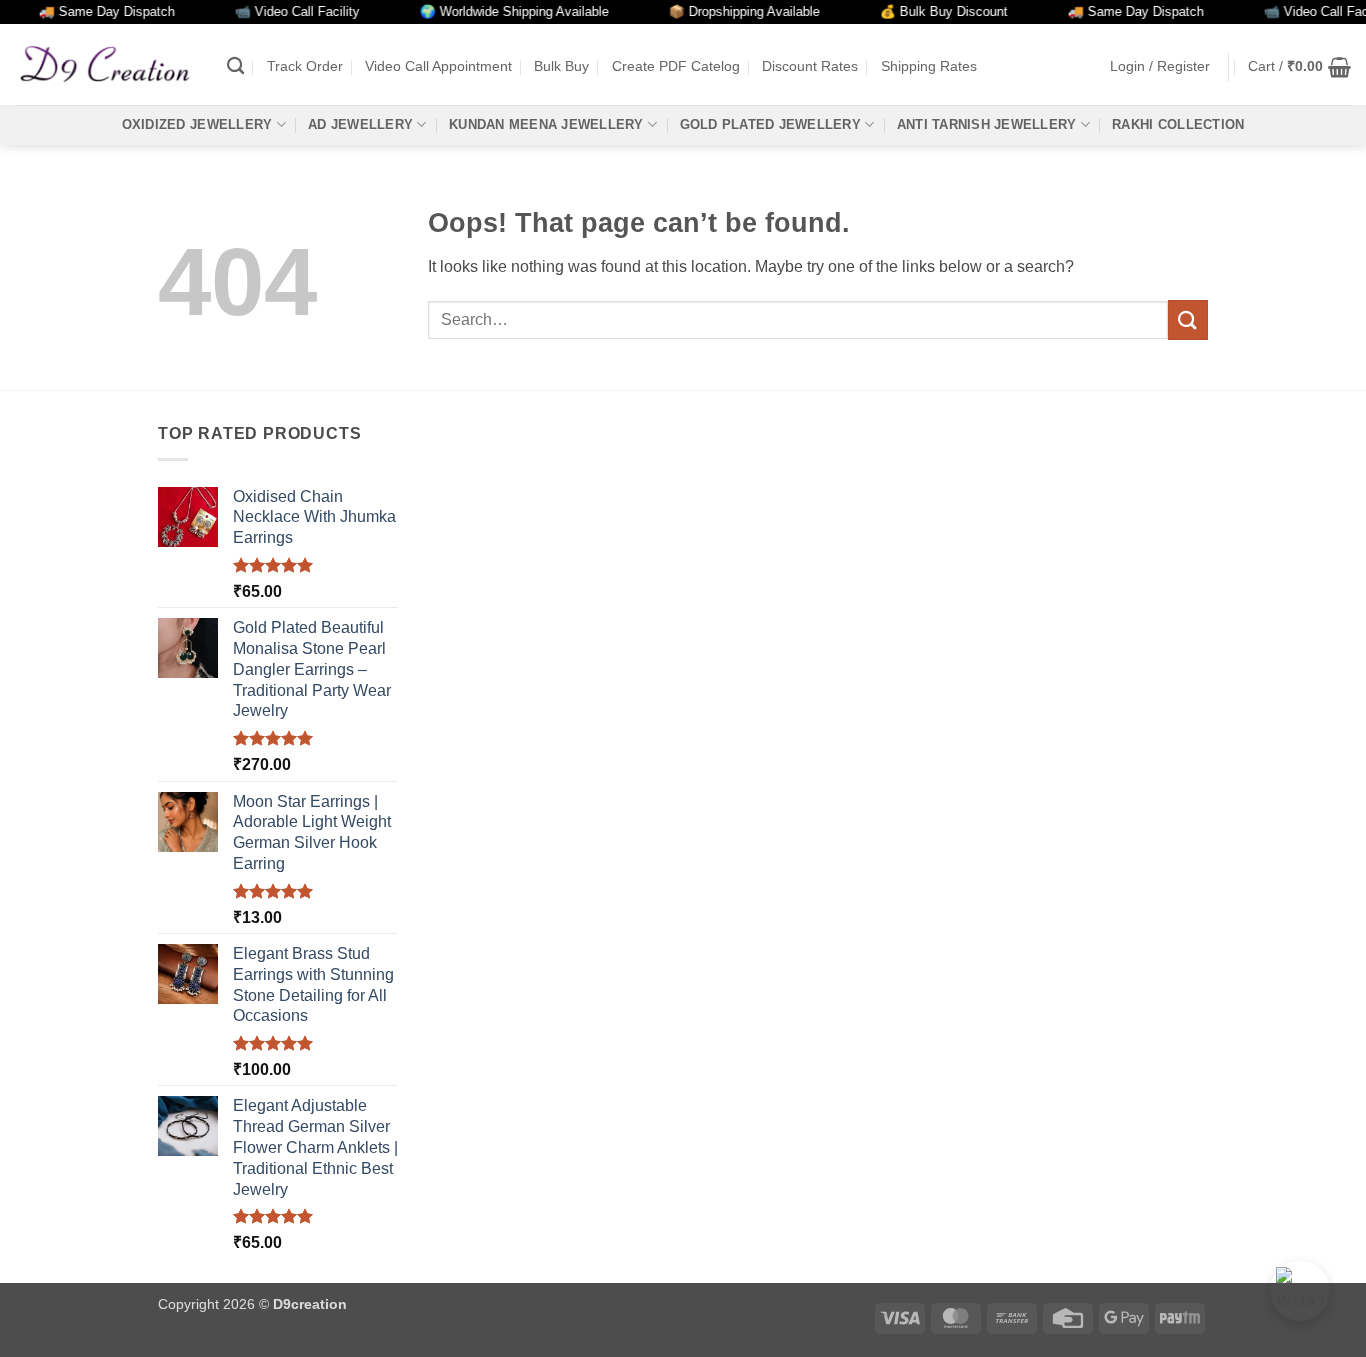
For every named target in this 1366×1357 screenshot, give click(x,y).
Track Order (305, 66)
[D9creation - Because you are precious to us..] (106, 64)
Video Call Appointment (438, 66)
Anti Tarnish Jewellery (987, 124)
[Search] (235, 66)
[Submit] (1188, 319)
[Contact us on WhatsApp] (1300, 1291)
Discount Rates (810, 66)
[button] (1160, 66)
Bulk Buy (561, 66)
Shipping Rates (929, 66)
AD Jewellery (360, 124)
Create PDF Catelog (676, 66)
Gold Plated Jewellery (770, 124)
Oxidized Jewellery (197, 124)
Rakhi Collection (1178, 124)
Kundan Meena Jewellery (546, 124)
